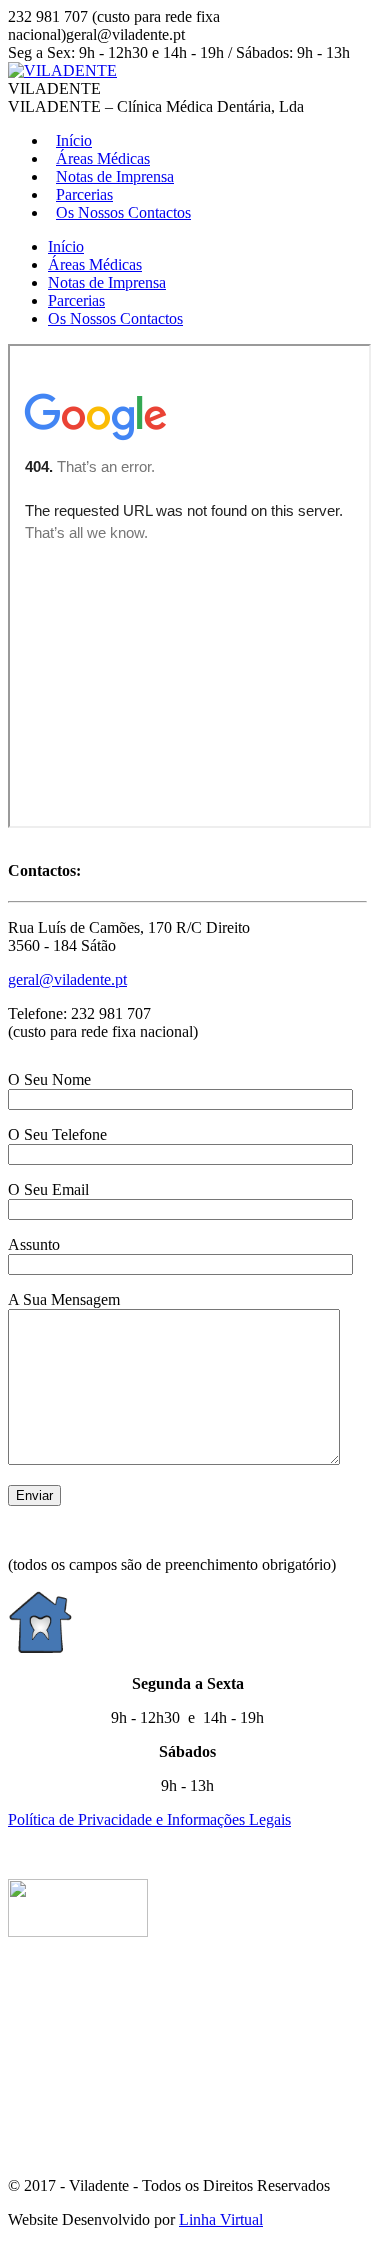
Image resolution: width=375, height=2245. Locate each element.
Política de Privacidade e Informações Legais (149, 1819)
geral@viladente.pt (67, 979)
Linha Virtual (221, 2219)
